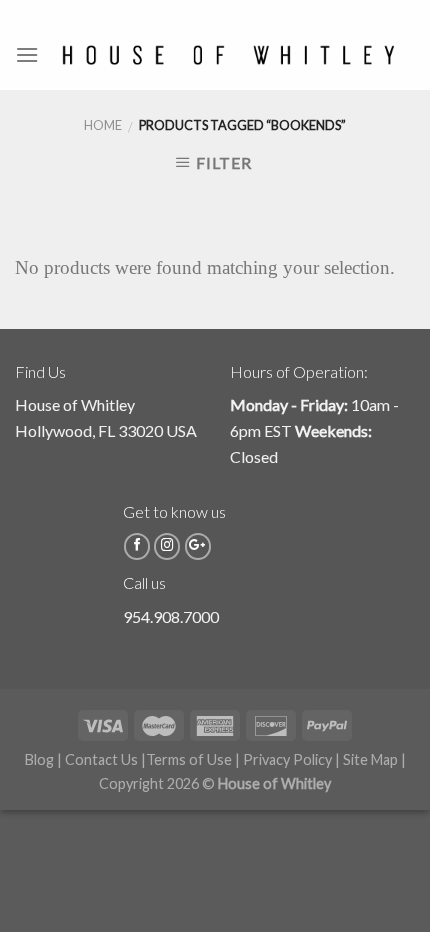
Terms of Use (189, 759)
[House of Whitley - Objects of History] (227, 55)
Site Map (370, 759)
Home (103, 125)
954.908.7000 (171, 616)
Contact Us (101, 759)
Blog (39, 759)
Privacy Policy (287, 759)
